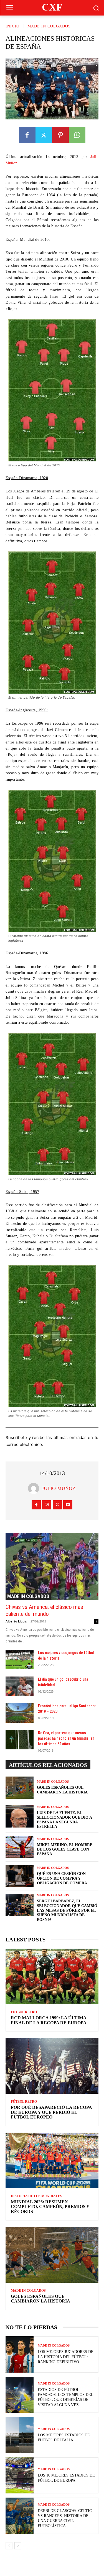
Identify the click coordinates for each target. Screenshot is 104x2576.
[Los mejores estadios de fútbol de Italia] (20, 2435)
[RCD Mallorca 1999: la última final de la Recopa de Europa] (52, 1976)
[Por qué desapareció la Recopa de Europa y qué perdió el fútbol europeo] (52, 2066)
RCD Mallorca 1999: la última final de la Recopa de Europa (49, 2020)
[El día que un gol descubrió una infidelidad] (20, 1686)
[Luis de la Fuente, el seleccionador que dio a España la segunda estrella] (20, 1816)
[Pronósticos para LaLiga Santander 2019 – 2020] (20, 1713)
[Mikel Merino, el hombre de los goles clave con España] (20, 1847)
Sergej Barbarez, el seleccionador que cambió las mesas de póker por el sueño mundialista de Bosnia (67, 1910)
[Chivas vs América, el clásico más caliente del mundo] (52, 1566)
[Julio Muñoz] (35, 1488)
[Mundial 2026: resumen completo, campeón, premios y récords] (52, 2160)
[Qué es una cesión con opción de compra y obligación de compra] (20, 1876)
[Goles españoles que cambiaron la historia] (20, 1788)
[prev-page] (9, 2546)
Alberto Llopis (16, 1621)
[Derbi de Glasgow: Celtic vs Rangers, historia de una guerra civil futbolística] (20, 2516)
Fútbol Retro (24, 2012)
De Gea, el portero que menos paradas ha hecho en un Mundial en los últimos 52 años (66, 1738)
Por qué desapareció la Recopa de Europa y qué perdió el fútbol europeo (51, 2112)
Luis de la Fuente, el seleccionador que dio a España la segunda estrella (64, 1820)
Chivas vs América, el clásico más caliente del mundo (44, 1610)
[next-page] (18, 2546)
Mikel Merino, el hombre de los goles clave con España (65, 1850)
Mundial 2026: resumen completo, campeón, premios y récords (50, 2207)
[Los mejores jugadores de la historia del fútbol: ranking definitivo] (20, 2354)
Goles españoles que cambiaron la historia (40, 2299)
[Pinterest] (60, 135)
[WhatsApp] (77, 135)
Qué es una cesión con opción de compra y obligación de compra (62, 1878)
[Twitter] (44, 135)
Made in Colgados (49, 26)
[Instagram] (47, 1505)
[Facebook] (27, 135)
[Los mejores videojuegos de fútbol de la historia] (20, 1660)
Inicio (12, 26)
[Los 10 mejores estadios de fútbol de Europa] (20, 2476)
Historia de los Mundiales (36, 2196)
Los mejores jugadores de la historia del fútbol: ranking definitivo (66, 2357)
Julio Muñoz (59, 1488)
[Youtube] (68, 1505)
